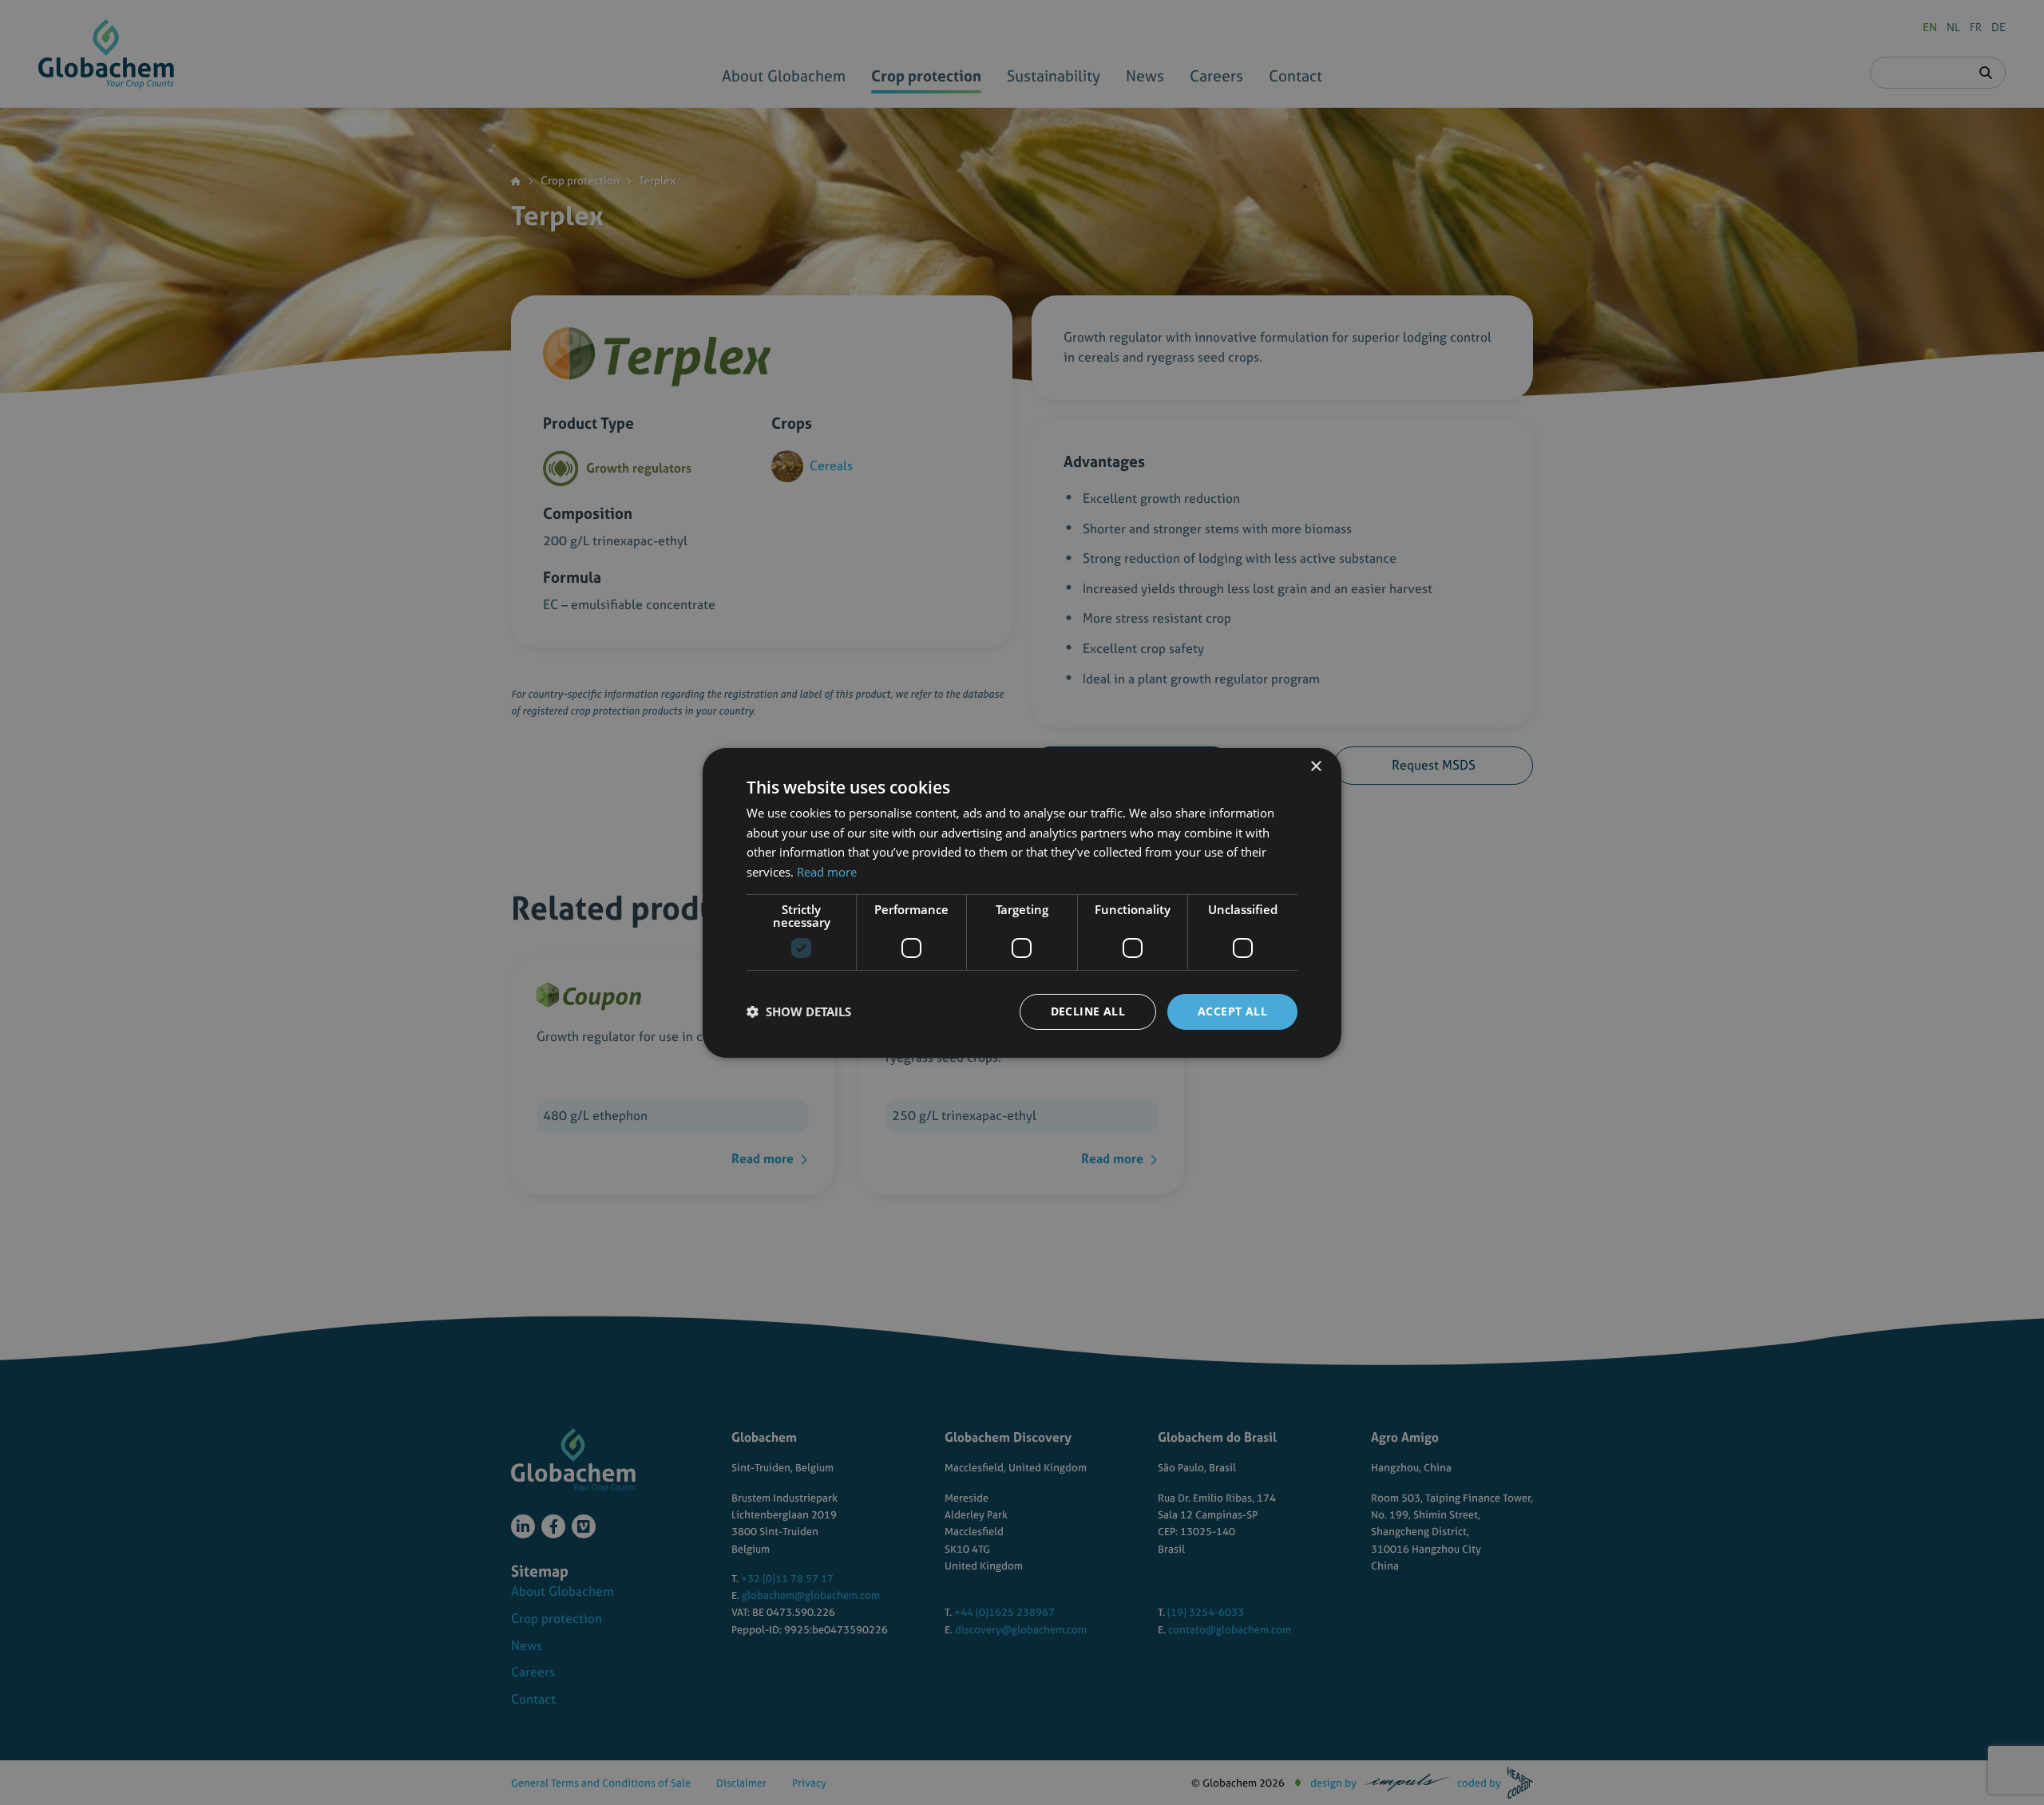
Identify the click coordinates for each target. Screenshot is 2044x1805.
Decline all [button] (1088, 1011)
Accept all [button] (1232, 1011)
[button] (799, 1011)
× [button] (1315, 766)
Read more (827, 872)
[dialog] (1022, 903)
